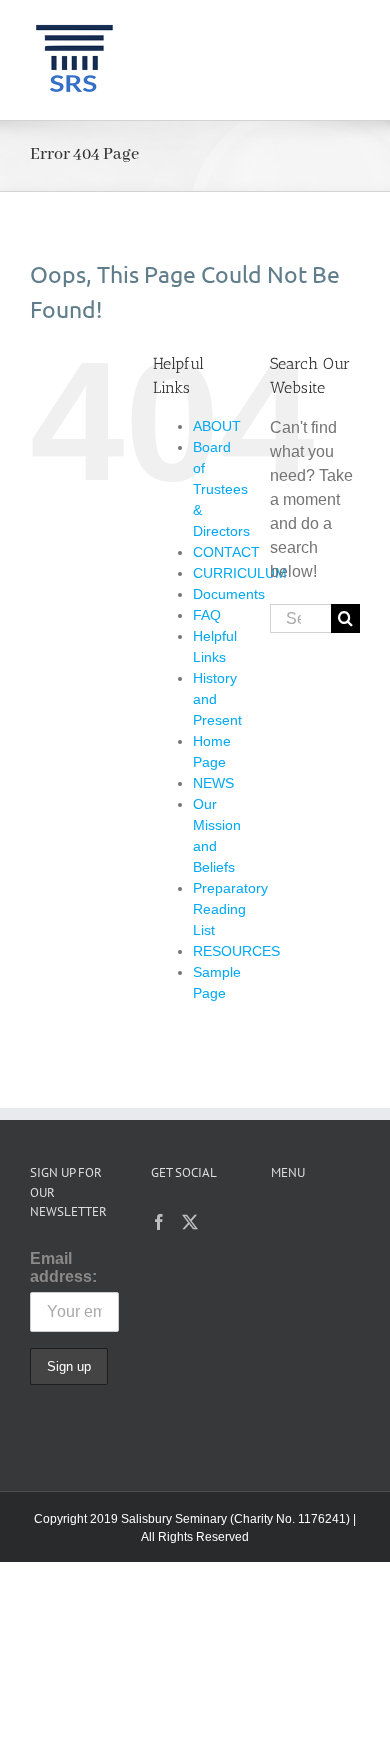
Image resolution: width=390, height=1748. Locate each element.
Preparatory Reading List (230, 909)
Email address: (63, 1267)
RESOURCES (236, 951)
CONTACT (226, 552)
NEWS (213, 783)
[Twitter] (190, 1222)
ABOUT (217, 426)
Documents (229, 594)
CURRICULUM (240, 573)
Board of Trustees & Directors (221, 489)
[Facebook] (159, 1222)
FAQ (207, 615)
